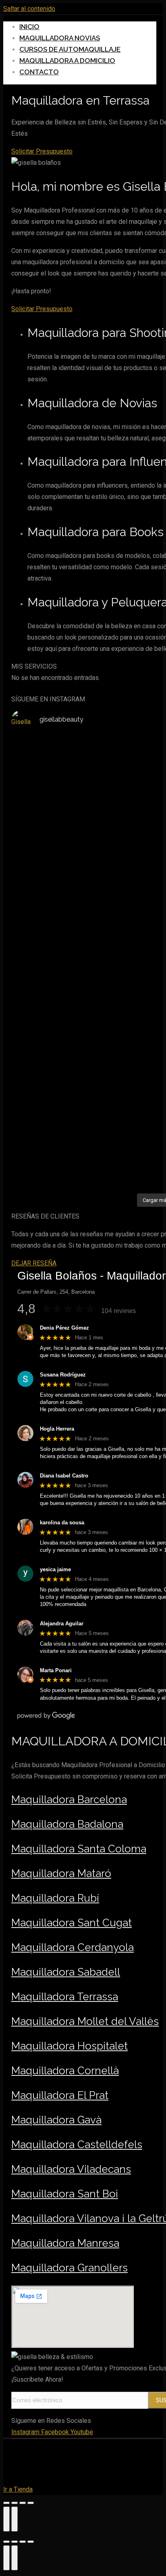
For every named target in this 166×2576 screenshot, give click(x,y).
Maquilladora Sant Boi (65, 2194)
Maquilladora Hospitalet (70, 2046)
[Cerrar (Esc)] (6, 2503)
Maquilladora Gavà (56, 2120)
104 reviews (118, 1311)
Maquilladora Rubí (55, 1898)
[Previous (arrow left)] (6, 2558)
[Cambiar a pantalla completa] (23, 2503)
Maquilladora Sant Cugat (72, 1923)
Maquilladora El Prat (60, 2095)
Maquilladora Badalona (67, 1824)
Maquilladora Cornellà (65, 2071)
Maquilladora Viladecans (71, 2169)
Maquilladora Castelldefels (77, 2145)
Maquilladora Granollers (70, 2268)
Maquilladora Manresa (65, 2243)
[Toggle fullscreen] (23, 2542)
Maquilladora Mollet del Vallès (85, 2021)
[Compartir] (15, 2503)
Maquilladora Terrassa (65, 1997)
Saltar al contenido (29, 9)
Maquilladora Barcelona (69, 1799)
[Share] (15, 2542)
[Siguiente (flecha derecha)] (15, 2519)
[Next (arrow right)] (15, 2558)
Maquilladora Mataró (61, 1873)
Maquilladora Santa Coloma (79, 1849)
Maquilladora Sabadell (66, 1972)
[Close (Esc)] (6, 2542)
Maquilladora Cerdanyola (73, 1947)
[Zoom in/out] (31, 2542)
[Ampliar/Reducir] (31, 2503)
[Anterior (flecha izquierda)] (6, 2519)
